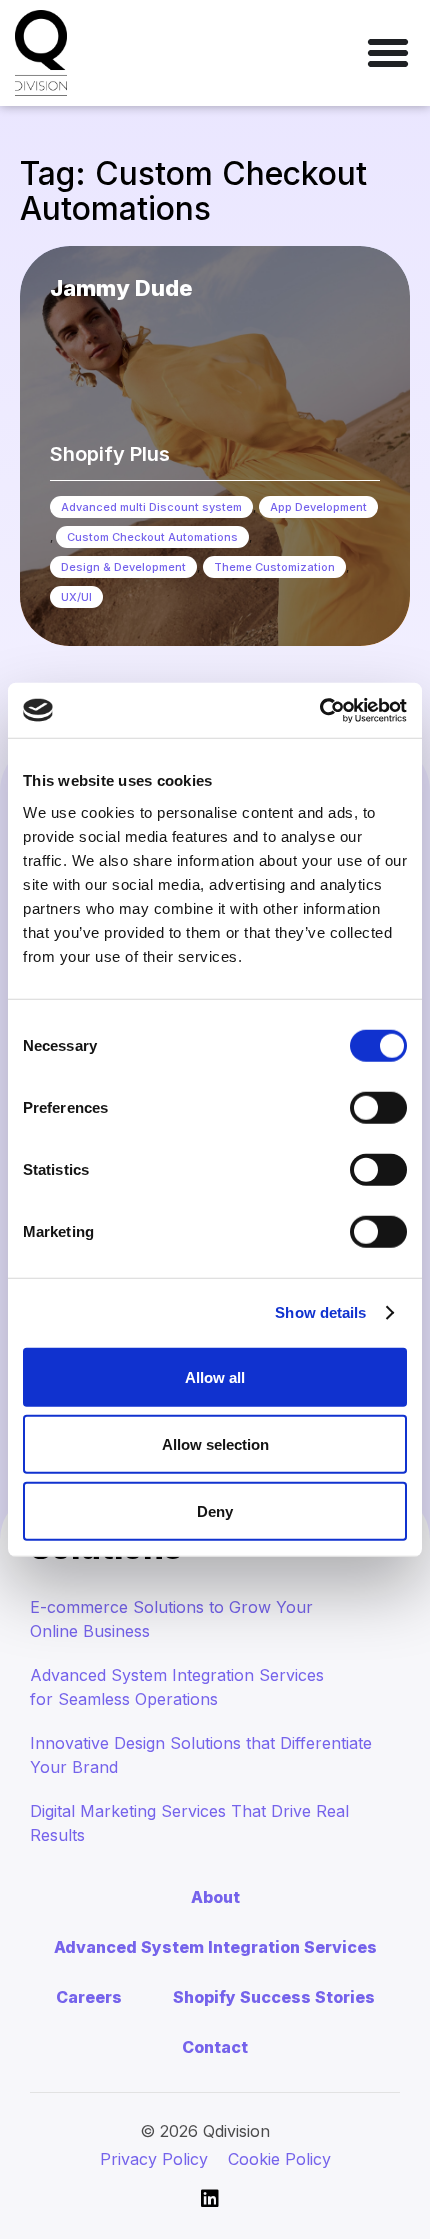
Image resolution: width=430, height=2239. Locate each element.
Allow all (215, 1376)
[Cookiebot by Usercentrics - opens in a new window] (319, 710)
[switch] (378, 1107)
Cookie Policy (279, 2159)
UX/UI (76, 597)
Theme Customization (274, 567)
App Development (318, 507)
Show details (320, 1312)
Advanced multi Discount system (151, 507)
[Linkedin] (210, 2199)
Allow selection (215, 1443)
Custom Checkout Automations (152, 537)
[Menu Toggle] (388, 53)
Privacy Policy (154, 2159)
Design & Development (123, 567)
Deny (215, 1510)
